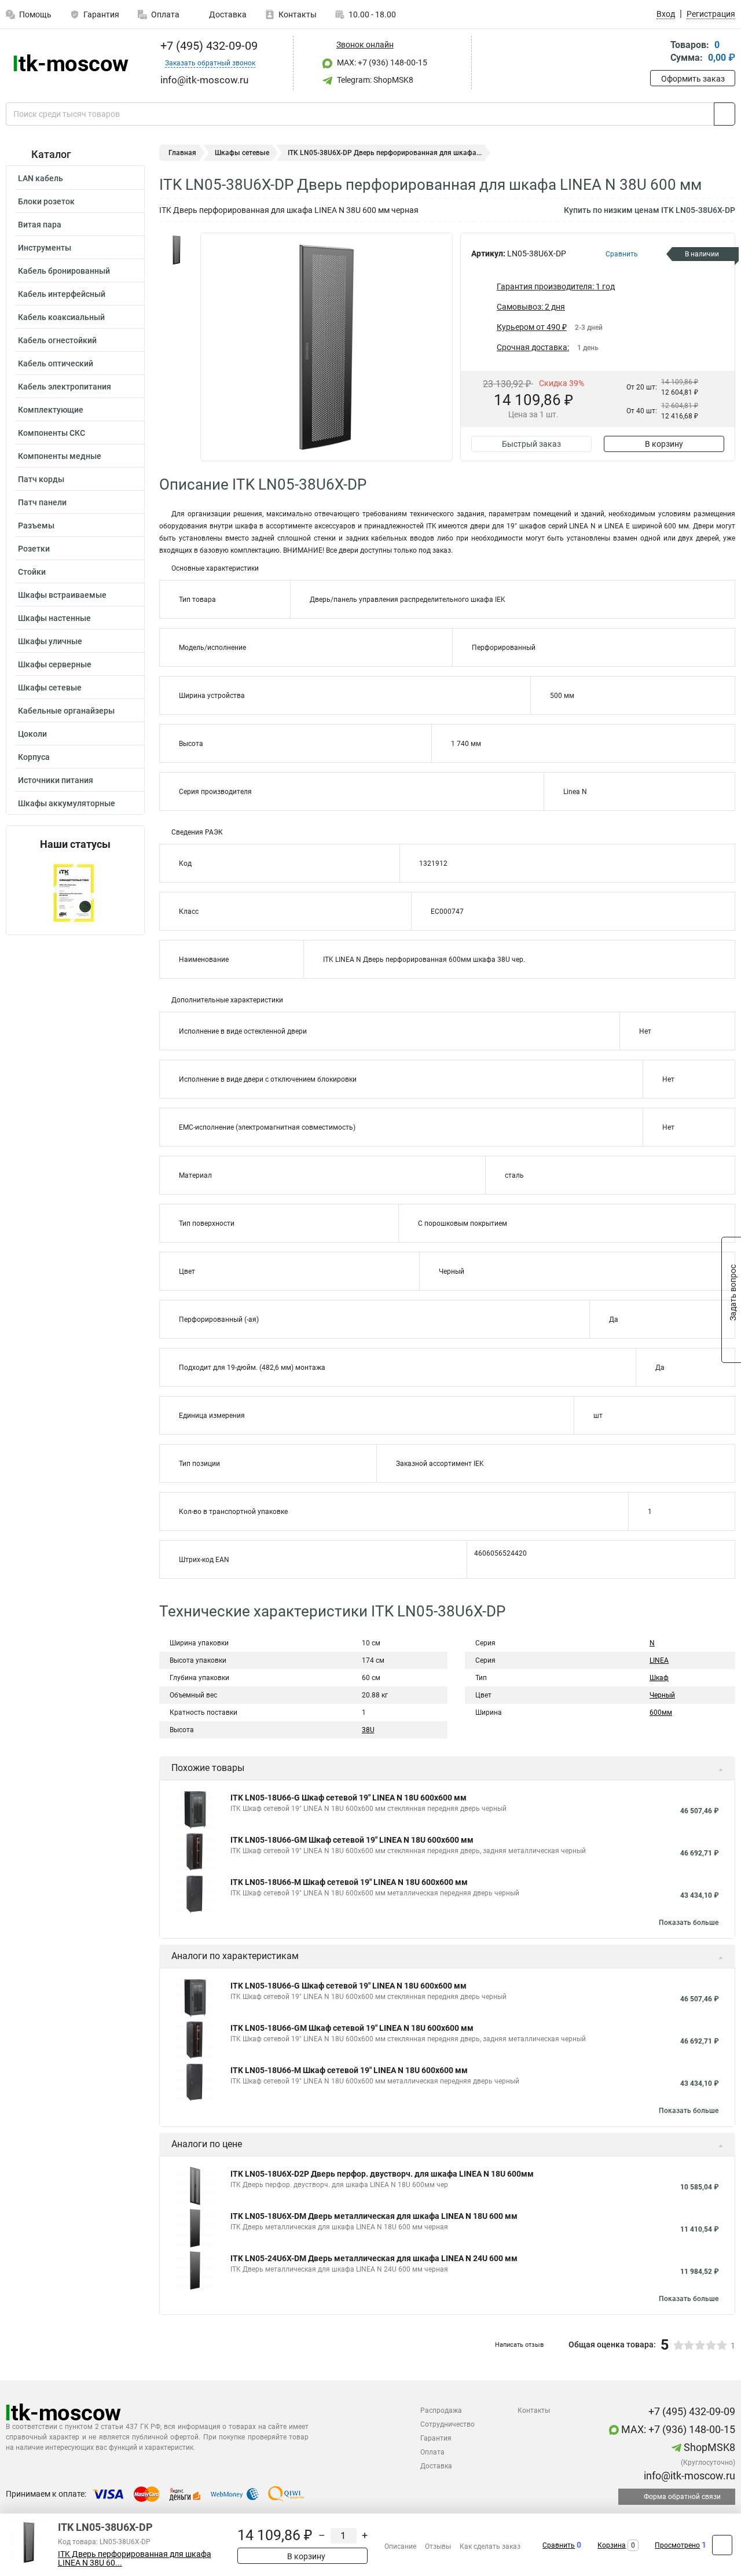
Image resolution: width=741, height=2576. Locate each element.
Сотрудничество (447, 2424)
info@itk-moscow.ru (688, 2476)
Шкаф (659, 1678)
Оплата (165, 14)
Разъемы (36, 526)
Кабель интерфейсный (62, 294)
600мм (661, 1713)
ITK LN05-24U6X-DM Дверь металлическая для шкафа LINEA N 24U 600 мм (374, 2258)
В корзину (664, 444)
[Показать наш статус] (75, 893)
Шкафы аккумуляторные (67, 803)
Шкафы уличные (50, 641)
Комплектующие (51, 410)
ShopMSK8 (708, 2447)
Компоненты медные (60, 456)
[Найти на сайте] (725, 114)
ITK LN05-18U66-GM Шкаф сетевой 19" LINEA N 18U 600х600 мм (352, 1840)
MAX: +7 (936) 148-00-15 (381, 63)
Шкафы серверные (55, 664)
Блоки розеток (46, 201)
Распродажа (441, 2410)
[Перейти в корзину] (658, 52)
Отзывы (438, 2546)
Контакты (298, 14)
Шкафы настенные (54, 618)
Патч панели (42, 502)
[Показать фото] (177, 250)
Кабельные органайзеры (66, 711)
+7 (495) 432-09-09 (208, 46)
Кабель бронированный (64, 271)
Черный (662, 1695)
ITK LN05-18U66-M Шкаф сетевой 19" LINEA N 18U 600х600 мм (349, 1882)
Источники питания (56, 780)
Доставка (227, 14)
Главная (182, 153)
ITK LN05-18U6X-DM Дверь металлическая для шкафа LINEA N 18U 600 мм (374, 2216)
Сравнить (559, 2545)
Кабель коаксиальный (61, 317)
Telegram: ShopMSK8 (374, 80)
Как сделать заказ (490, 2546)
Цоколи (32, 734)
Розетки (34, 549)
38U (368, 1730)
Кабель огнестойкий (57, 340)
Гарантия (101, 14)
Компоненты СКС (52, 433)
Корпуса (34, 757)
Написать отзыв (519, 2345)
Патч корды (41, 479)
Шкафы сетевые (50, 688)
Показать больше (689, 1923)
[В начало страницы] (722, 2545)
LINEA (659, 1660)
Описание (400, 2546)
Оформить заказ (693, 79)
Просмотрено (677, 2545)
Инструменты (45, 248)
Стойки (32, 572)
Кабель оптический (56, 363)
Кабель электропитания (65, 387)
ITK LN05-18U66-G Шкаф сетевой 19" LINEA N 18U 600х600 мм (349, 1798)
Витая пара (40, 225)
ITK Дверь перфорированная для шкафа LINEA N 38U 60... (135, 2559)
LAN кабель (41, 178)
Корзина (612, 2545)
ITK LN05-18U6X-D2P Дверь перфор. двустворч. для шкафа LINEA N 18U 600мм (382, 2174)
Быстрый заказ (531, 444)
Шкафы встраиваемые (62, 595)
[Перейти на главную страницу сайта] (71, 63)
